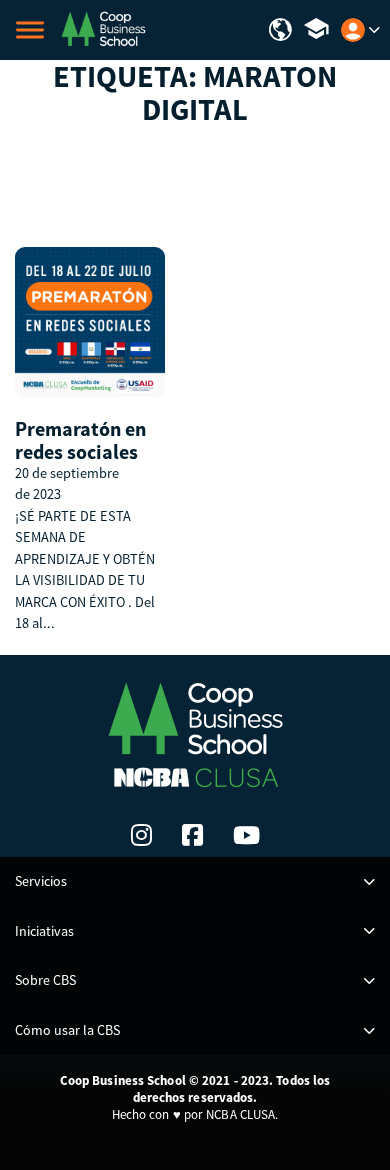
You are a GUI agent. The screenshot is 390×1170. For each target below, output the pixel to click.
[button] (195, 882)
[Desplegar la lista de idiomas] (280, 30)
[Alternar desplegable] (374, 30)
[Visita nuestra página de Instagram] (141, 835)
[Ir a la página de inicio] (103, 28)
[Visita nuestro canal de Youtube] (246, 835)
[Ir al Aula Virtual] (316, 30)
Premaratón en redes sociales (80, 440)
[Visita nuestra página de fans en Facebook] (192, 835)
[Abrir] (30, 30)
